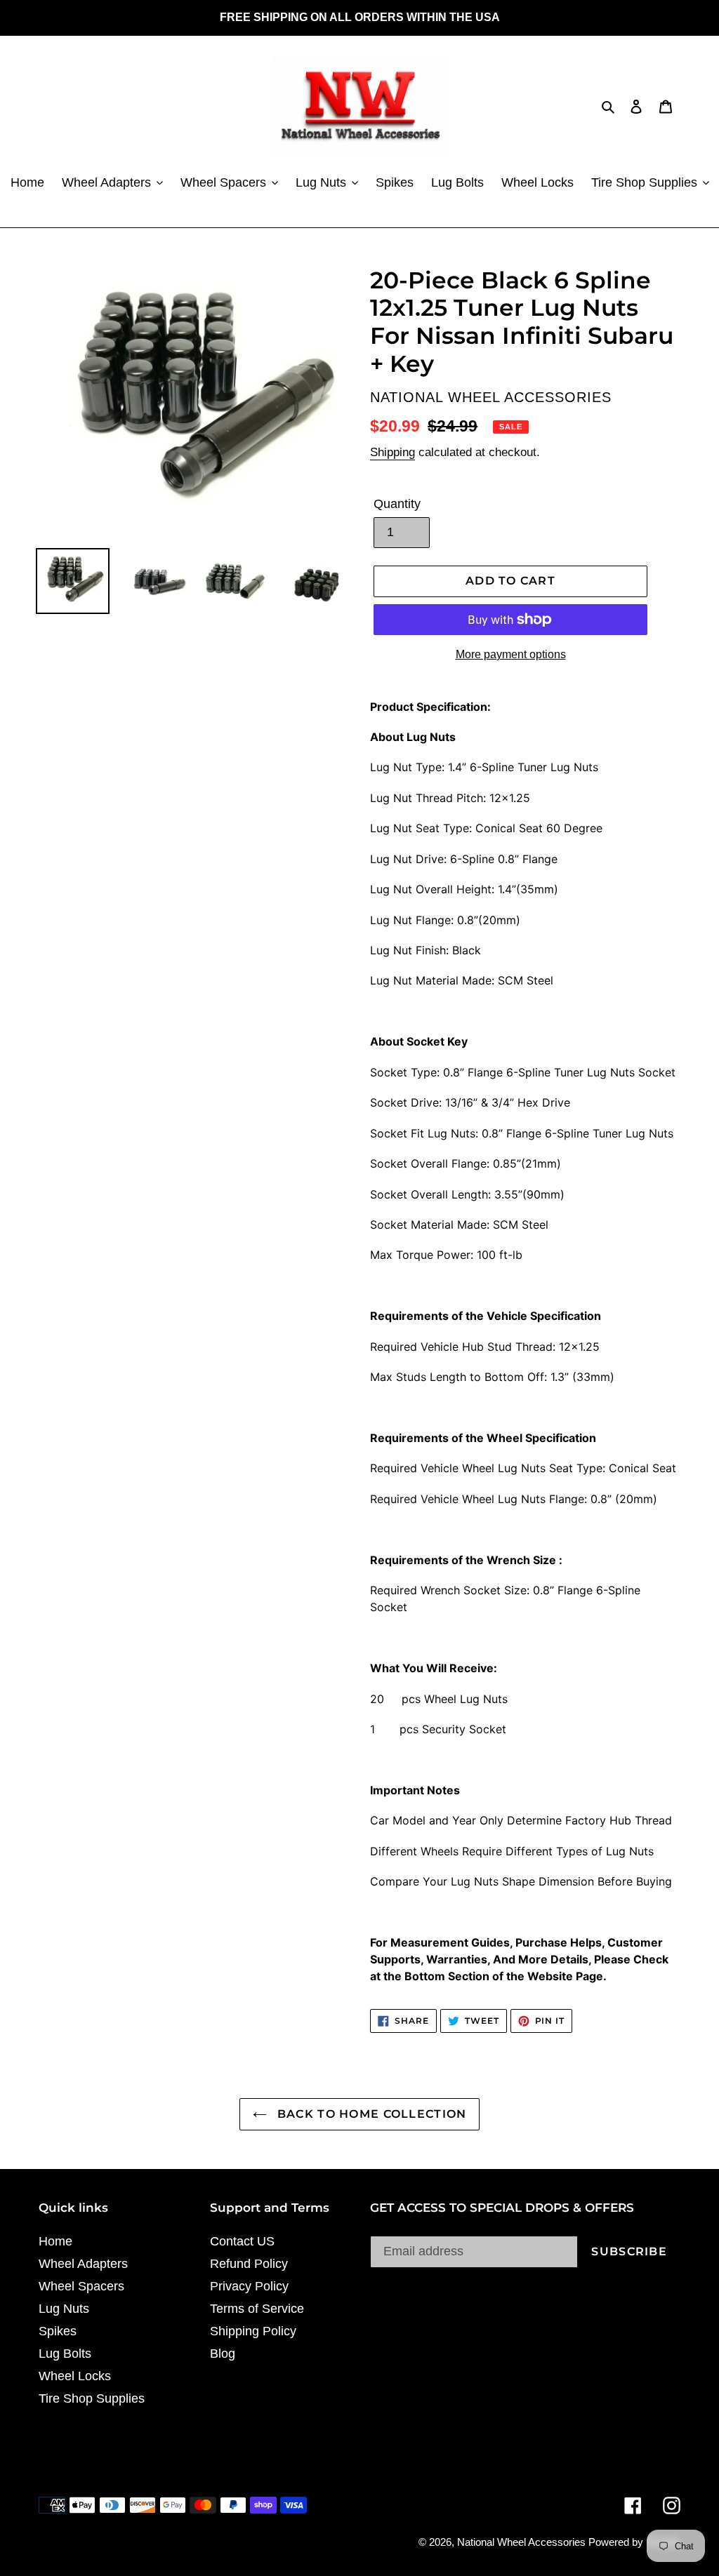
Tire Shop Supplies (92, 2398)
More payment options (511, 654)
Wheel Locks (75, 2376)
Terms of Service (257, 2309)
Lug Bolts (65, 2354)
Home (55, 2241)
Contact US (242, 2241)
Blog (223, 2354)
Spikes (58, 2331)
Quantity (397, 504)
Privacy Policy (249, 2286)
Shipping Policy (253, 2331)
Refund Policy (249, 2264)
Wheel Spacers (81, 2286)
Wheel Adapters (83, 2264)
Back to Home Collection (370, 2114)
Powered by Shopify (634, 2542)
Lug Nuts (64, 2309)
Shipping (393, 452)
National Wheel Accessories (523, 2542)
